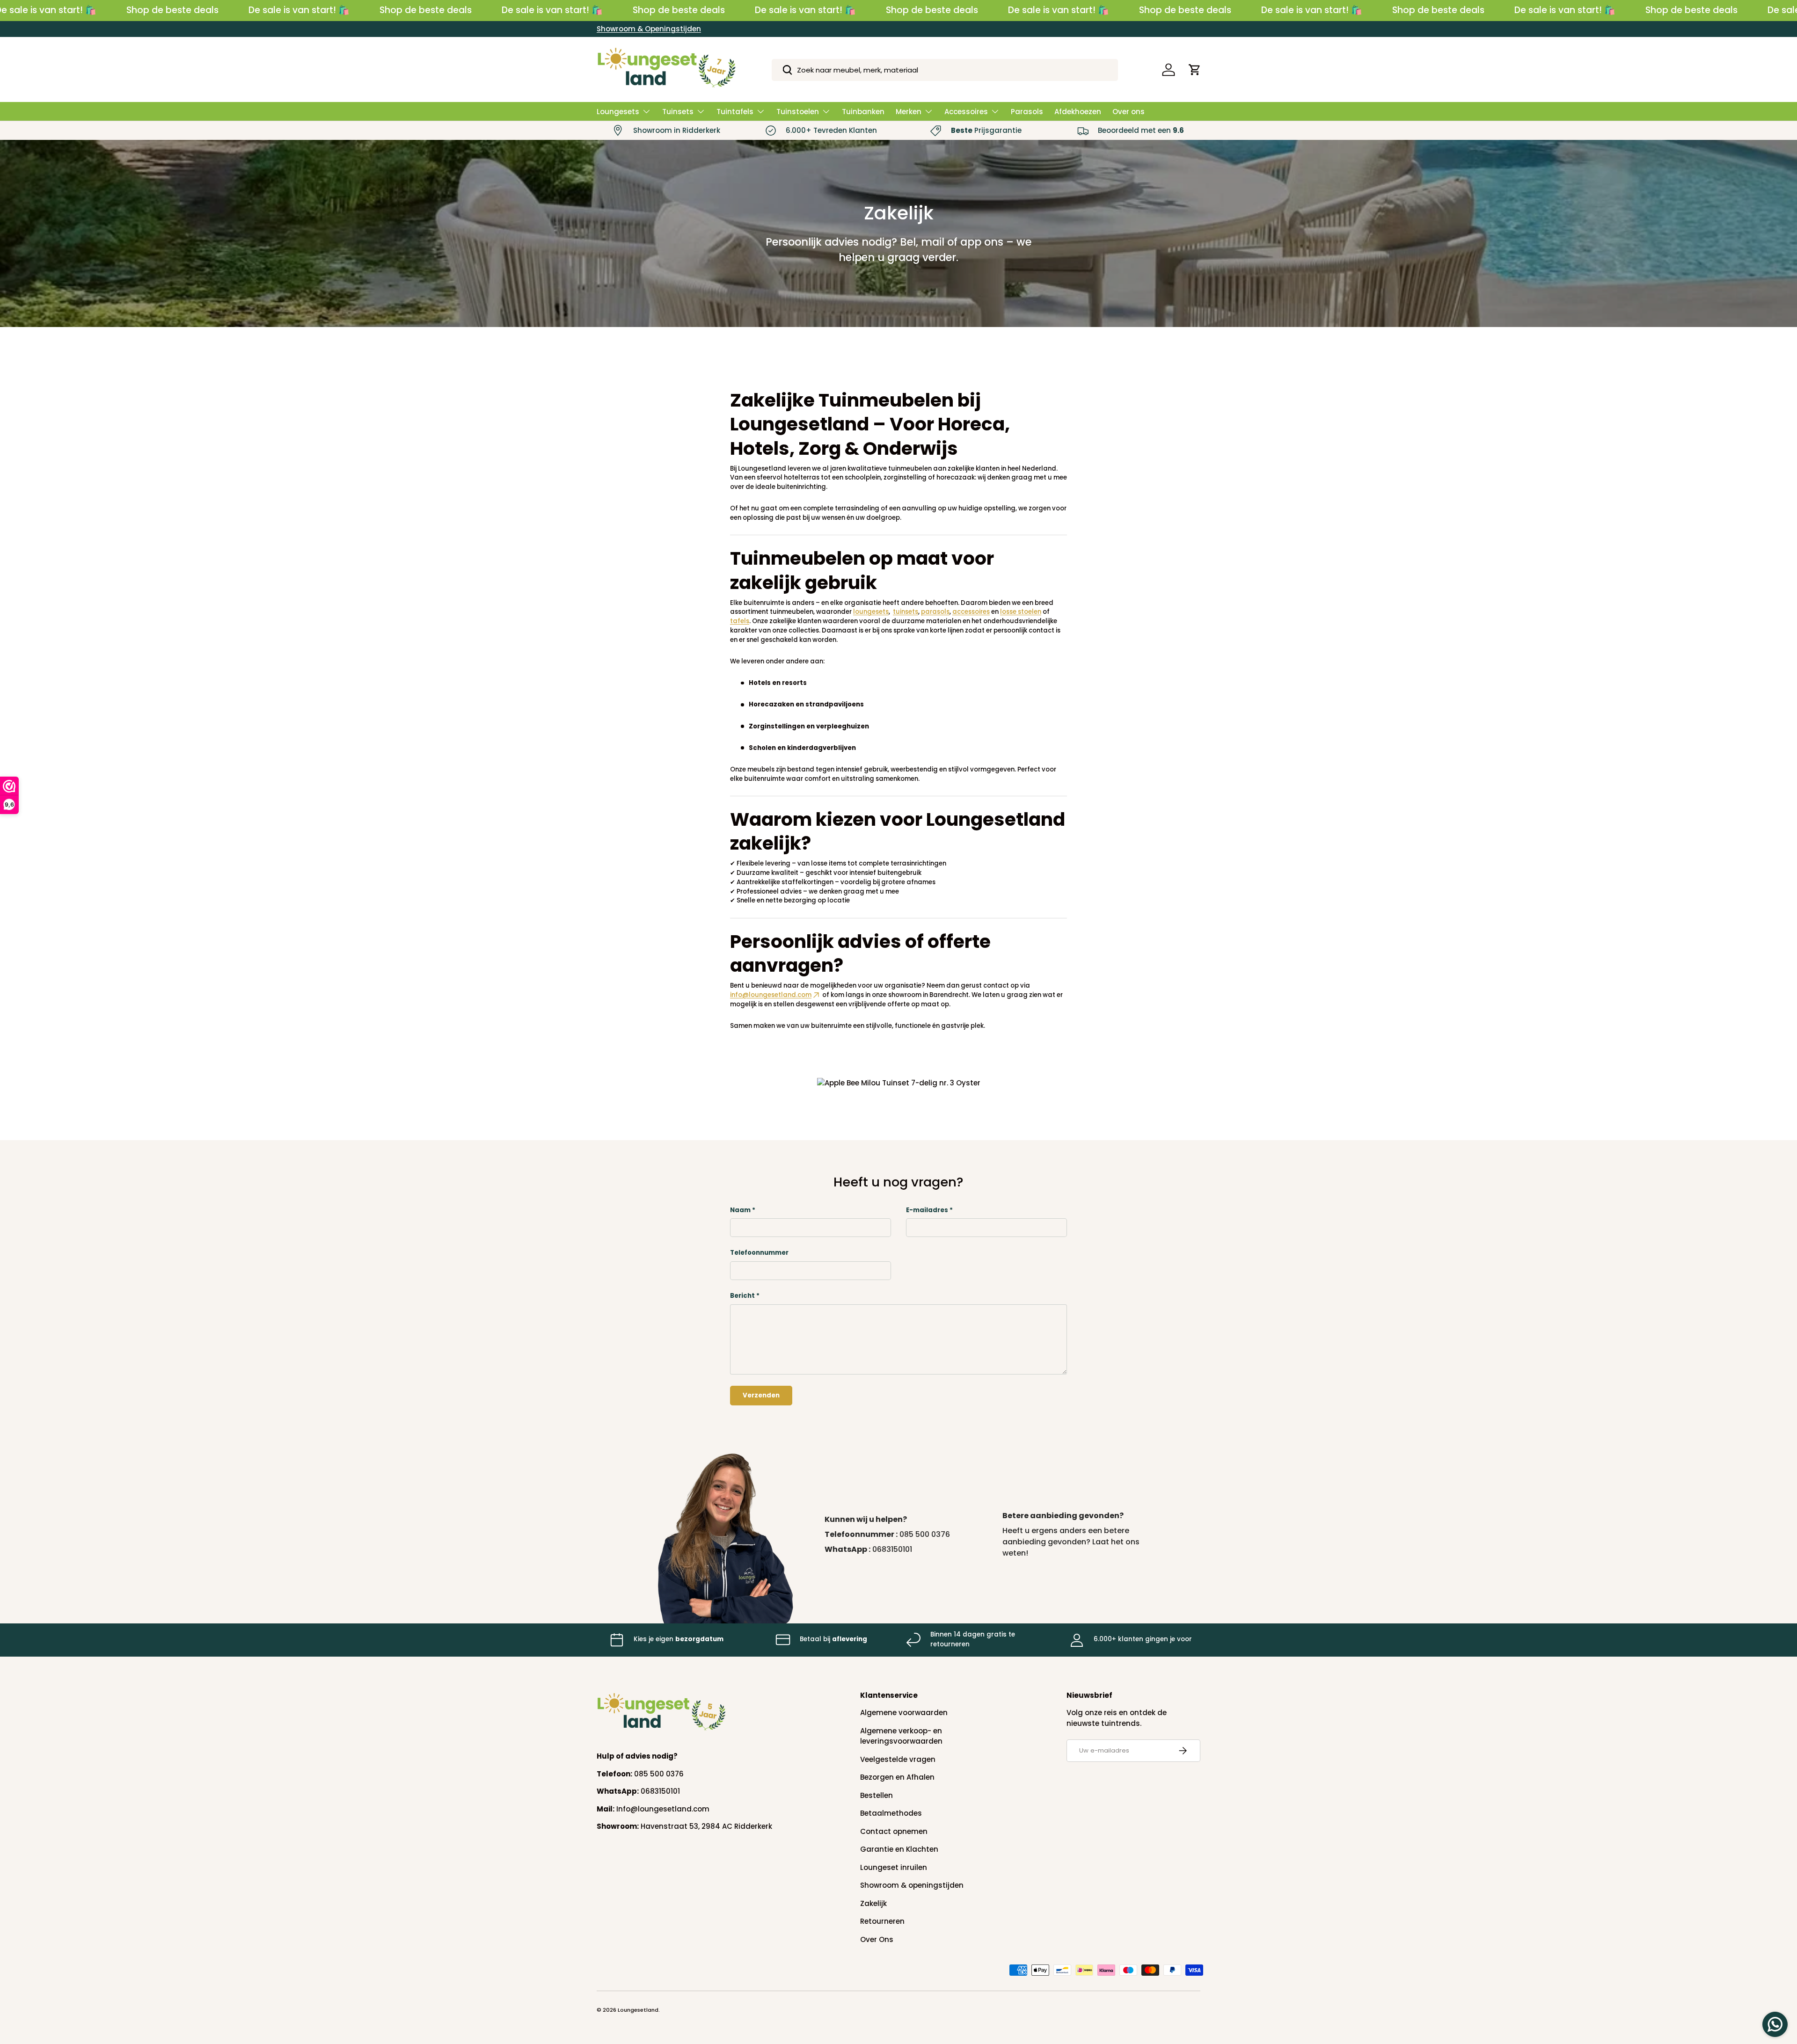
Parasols (1027, 112)
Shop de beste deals (172, 10)
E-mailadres (927, 1210)
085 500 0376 (925, 1534)
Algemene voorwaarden (904, 1713)
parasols (935, 612)
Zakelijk (873, 1903)
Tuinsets (678, 112)
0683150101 (892, 1549)
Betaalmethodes (891, 1813)
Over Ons (877, 1939)
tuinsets (906, 612)
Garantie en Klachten (899, 1849)
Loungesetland (638, 2010)
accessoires (971, 612)
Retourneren (882, 1921)
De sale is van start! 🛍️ (299, 10)
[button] (1195, 70)
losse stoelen (1021, 612)
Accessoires (966, 112)
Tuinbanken (863, 112)
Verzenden (761, 1395)
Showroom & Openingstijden (649, 29)
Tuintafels (735, 112)
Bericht (742, 1296)
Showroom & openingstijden (912, 1885)
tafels (740, 621)
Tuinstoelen (798, 112)
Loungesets (618, 112)
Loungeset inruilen (894, 1867)
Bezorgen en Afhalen (897, 1777)
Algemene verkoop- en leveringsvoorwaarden (901, 1736)
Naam (740, 1210)
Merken (909, 112)
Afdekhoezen (1078, 112)
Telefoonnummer (759, 1253)
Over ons (1129, 112)
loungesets (871, 612)
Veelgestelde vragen (898, 1759)
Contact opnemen (894, 1831)
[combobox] (945, 70)
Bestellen (877, 1795)
